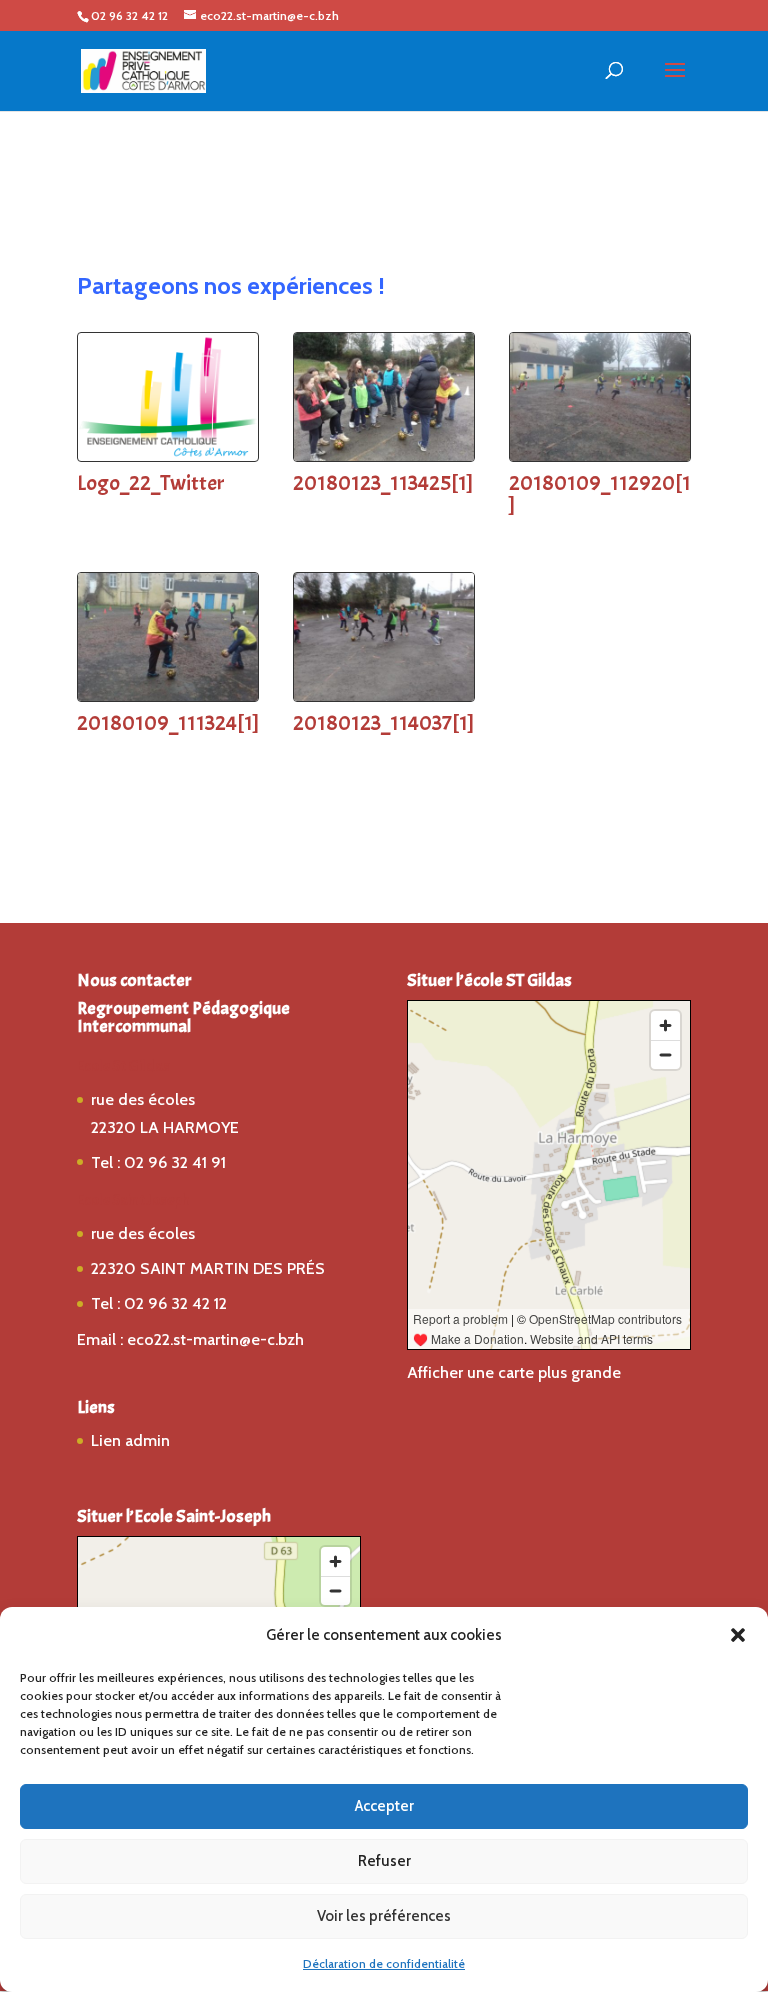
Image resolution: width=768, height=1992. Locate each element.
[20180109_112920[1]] (600, 455)
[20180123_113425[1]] (384, 455)
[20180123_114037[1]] (384, 695)
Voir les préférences (384, 1916)
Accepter (384, 1806)
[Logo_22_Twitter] (168, 455)
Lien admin (130, 1440)
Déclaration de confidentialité (384, 1963)
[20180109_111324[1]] (168, 695)
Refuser (384, 1861)
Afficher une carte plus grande (514, 1372)
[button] (738, 1635)
